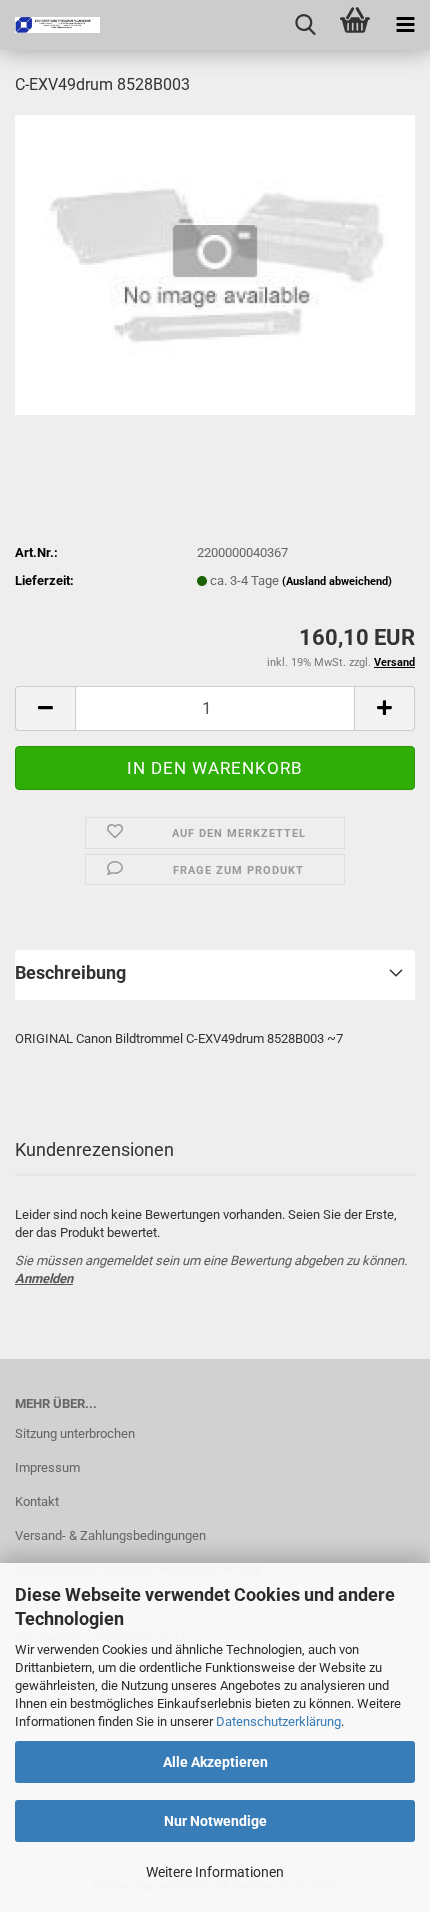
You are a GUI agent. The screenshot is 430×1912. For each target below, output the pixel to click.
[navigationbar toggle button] (405, 25)
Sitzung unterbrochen (75, 1433)
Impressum (47, 1467)
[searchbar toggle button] (305, 25)
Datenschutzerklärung (278, 1721)
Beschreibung (70, 972)
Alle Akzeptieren (215, 1762)
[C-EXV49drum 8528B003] (215, 263)
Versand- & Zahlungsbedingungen (110, 1535)
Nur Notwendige (215, 1821)
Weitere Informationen (215, 1872)
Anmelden (44, 1278)
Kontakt (37, 1501)
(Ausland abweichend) (337, 581)
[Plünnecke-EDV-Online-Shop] (50, 25)
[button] (45, 708)
